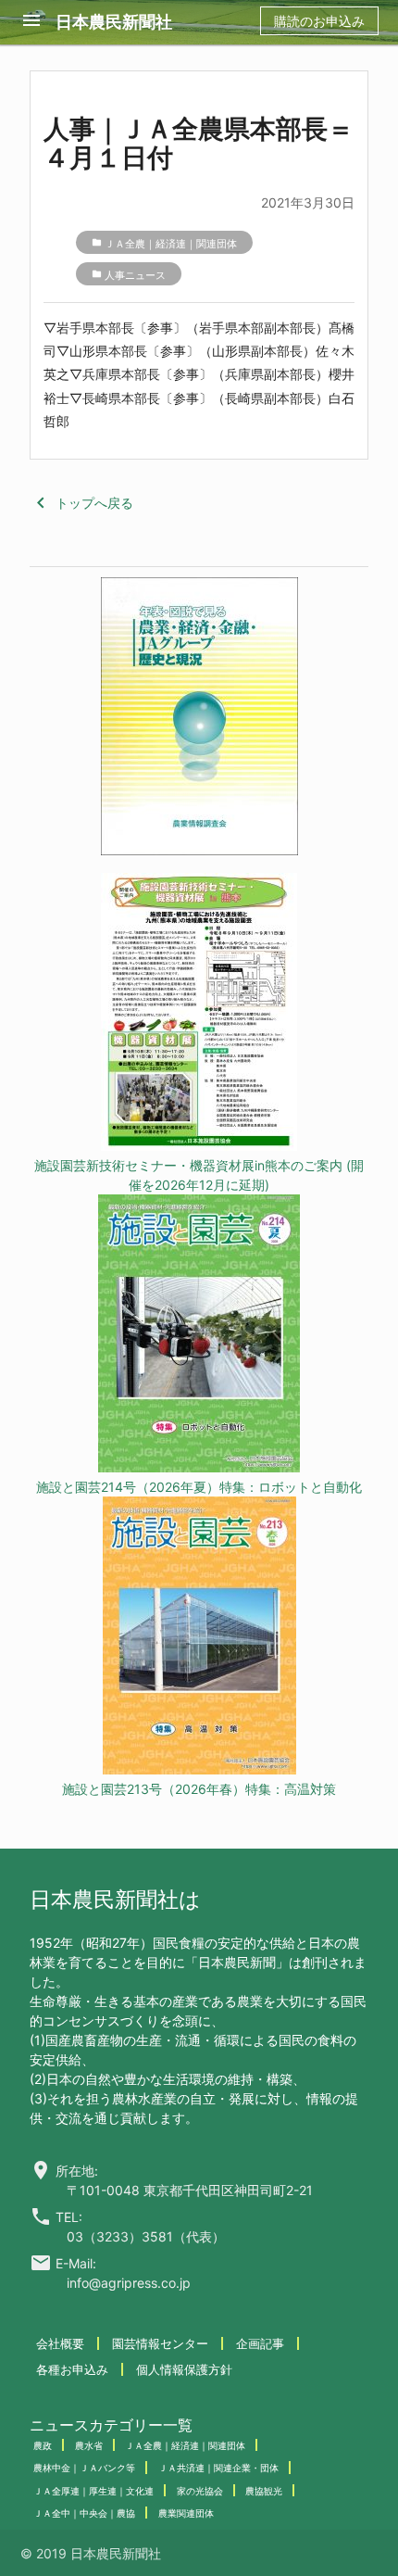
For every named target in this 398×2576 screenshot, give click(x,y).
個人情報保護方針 (184, 2369)
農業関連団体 (186, 2513)
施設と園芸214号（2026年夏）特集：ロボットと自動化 (199, 1487)
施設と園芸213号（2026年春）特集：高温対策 (199, 1789)
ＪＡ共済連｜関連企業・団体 (218, 2468)
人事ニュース (135, 275)
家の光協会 (200, 2491)
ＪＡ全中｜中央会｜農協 (84, 2513)
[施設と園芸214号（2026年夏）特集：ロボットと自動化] (199, 1336)
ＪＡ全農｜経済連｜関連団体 (171, 244)
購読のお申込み (319, 21)
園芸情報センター (160, 2343)
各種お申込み (72, 2369)
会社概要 (60, 2343)
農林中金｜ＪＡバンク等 (84, 2468)
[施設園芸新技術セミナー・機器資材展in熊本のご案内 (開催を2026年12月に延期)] (199, 1014)
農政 (43, 2445)
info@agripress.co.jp (129, 2283)
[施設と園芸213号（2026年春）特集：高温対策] (199, 1638)
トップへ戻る (81, 503)
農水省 (89, 2445)
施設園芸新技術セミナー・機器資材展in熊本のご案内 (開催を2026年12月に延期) (199, 1175)
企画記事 (260, 2343)
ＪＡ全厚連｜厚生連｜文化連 (93, 2491)
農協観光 (264, 2491)
